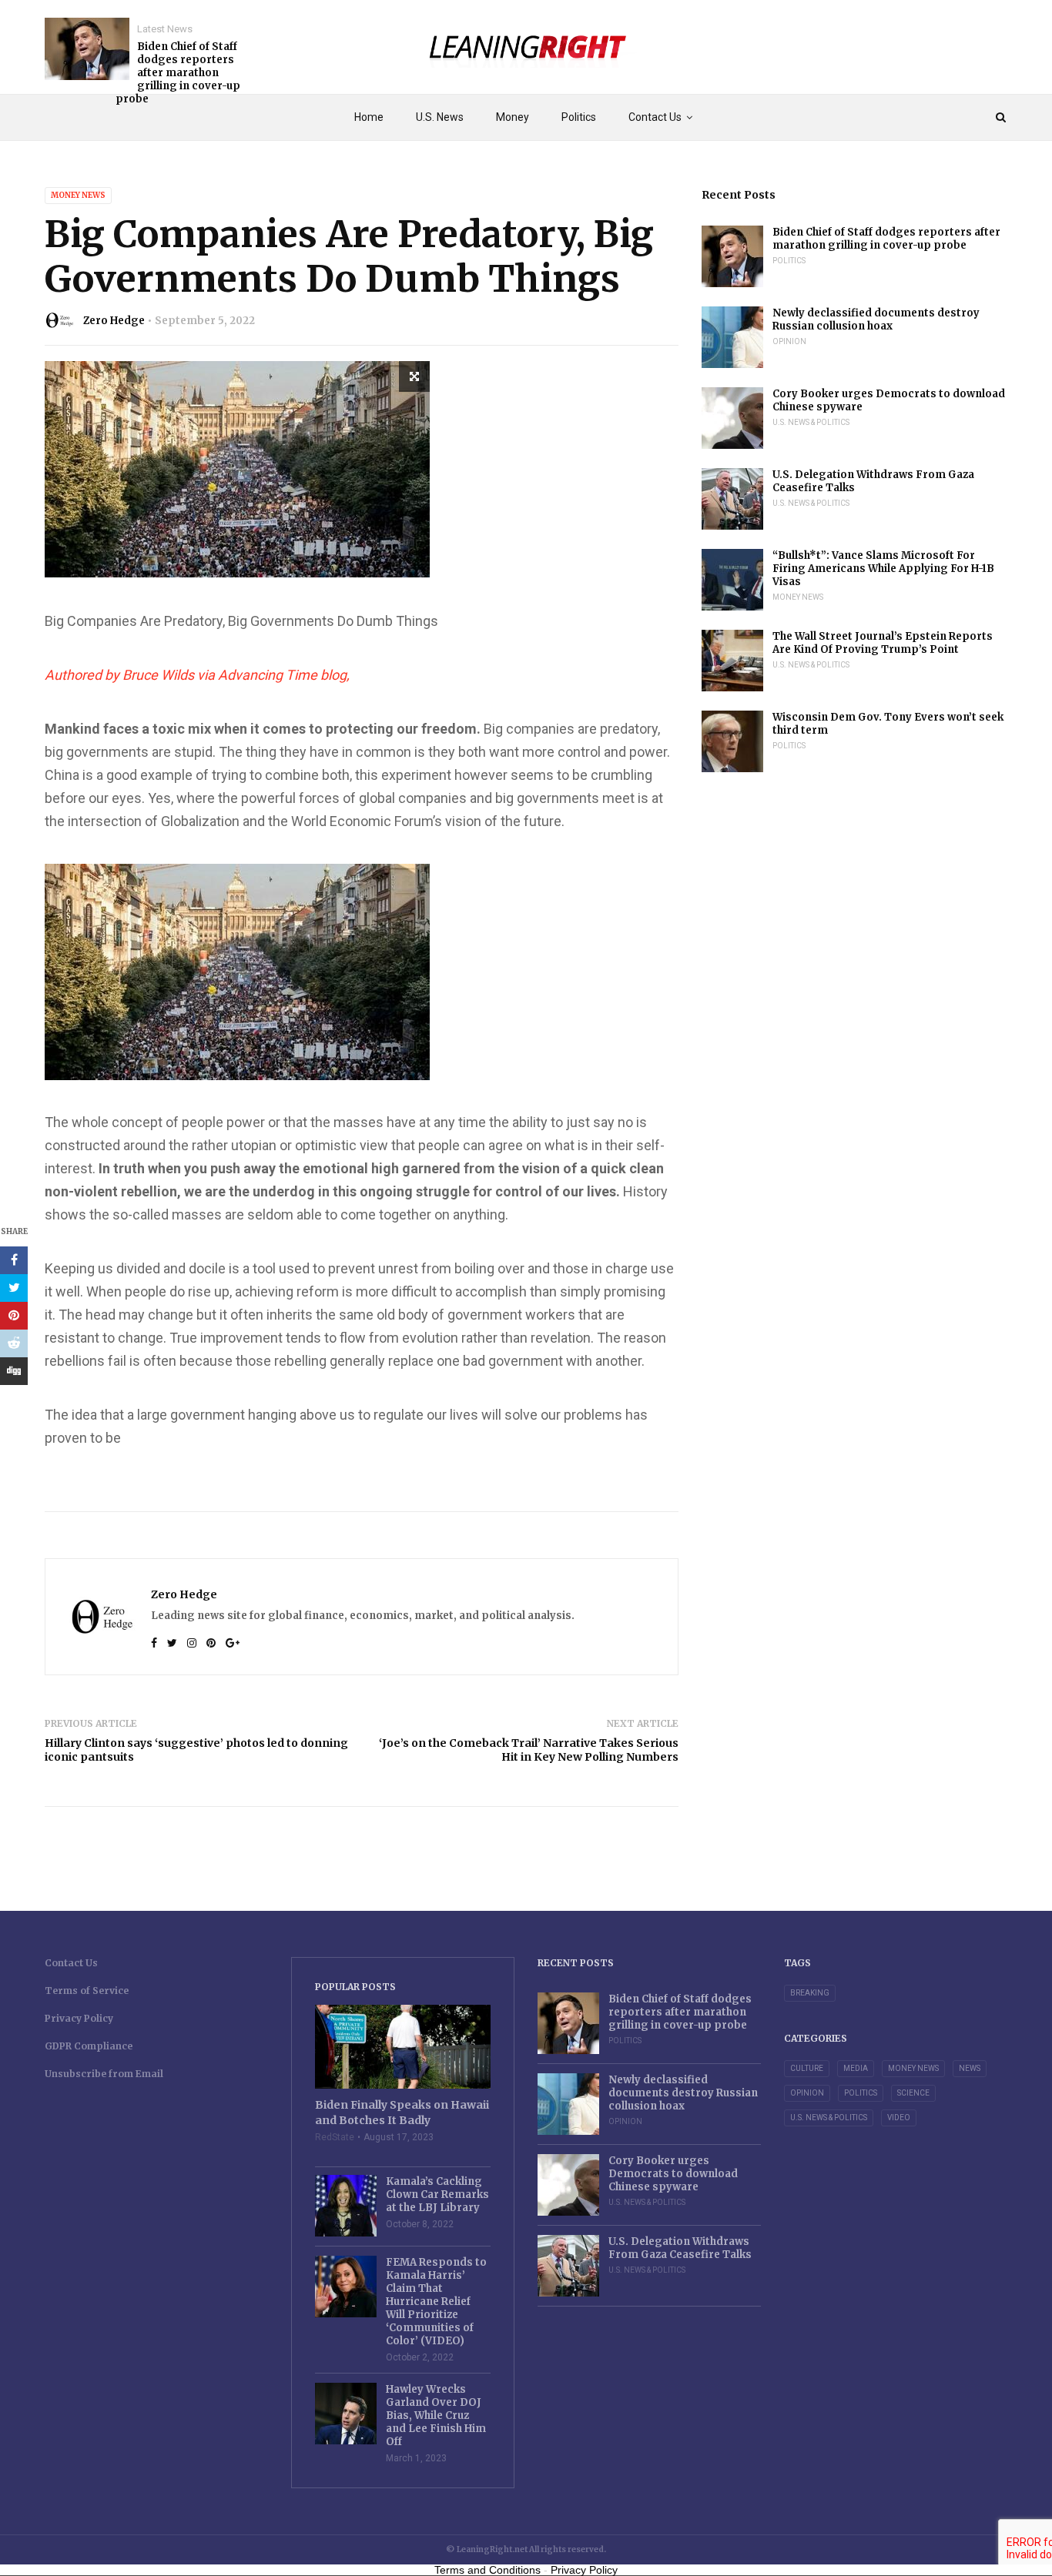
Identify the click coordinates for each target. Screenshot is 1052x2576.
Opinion (789, 341)
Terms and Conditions (487, 2570)
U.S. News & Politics (811, 422)
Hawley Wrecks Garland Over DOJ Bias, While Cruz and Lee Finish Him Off (436, 2415)
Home (369, 117)
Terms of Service (87, 1991)
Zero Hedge (114, 321)
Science (913, 2093)
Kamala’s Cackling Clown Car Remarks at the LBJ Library (437, 2195)
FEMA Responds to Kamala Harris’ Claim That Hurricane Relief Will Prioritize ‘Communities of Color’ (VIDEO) (436, 2302)
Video (899, 2118)
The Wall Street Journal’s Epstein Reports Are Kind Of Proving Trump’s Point (883, 643)
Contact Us (655, 117)
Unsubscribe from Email (104, 2074)
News (970, 2068)
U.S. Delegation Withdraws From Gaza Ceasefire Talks (873, 481)
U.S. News (440, 117)
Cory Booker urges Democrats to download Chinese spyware (889, 400)
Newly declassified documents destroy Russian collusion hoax (876, 319)
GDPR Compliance (89, 2046)
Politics (579, 117)
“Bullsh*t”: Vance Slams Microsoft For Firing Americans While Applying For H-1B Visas (883, 569)
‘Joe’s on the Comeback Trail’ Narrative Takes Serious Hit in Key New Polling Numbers (529, 1750)
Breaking (810, 1993)
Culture (807, 2068)
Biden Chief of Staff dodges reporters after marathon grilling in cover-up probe (178, 73)
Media (856, 2068)
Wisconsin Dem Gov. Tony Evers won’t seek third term (888, 724)
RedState (335, 2137)
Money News (78, 195)
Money (513, 117)
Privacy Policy (79, 2018)
